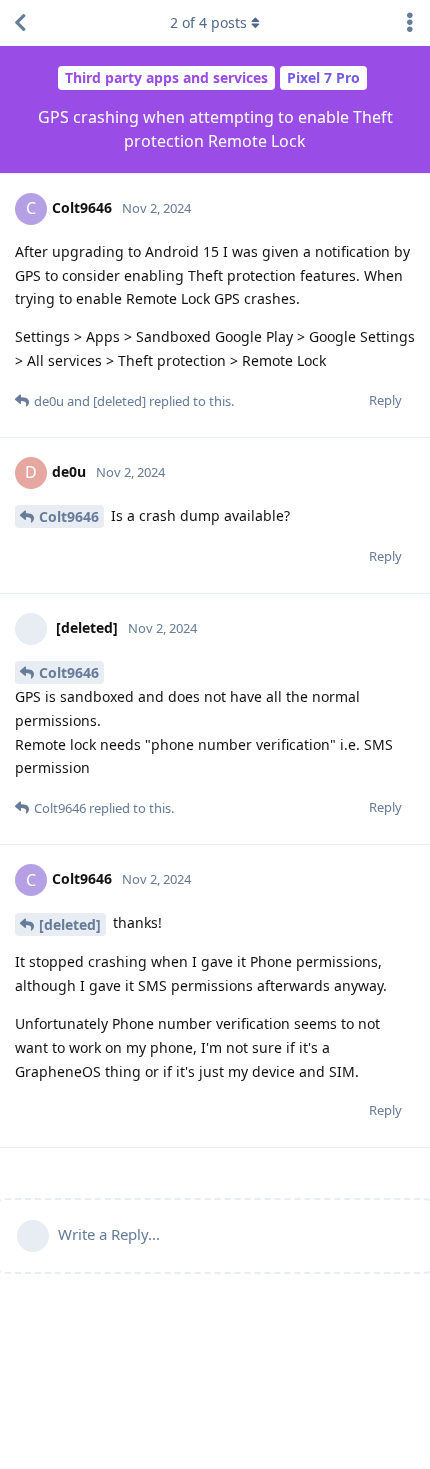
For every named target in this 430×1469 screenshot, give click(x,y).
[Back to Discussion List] (20, 23)
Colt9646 (69, 516)
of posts (208, 22)
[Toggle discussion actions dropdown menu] (410, 23)
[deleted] (70, 924)
